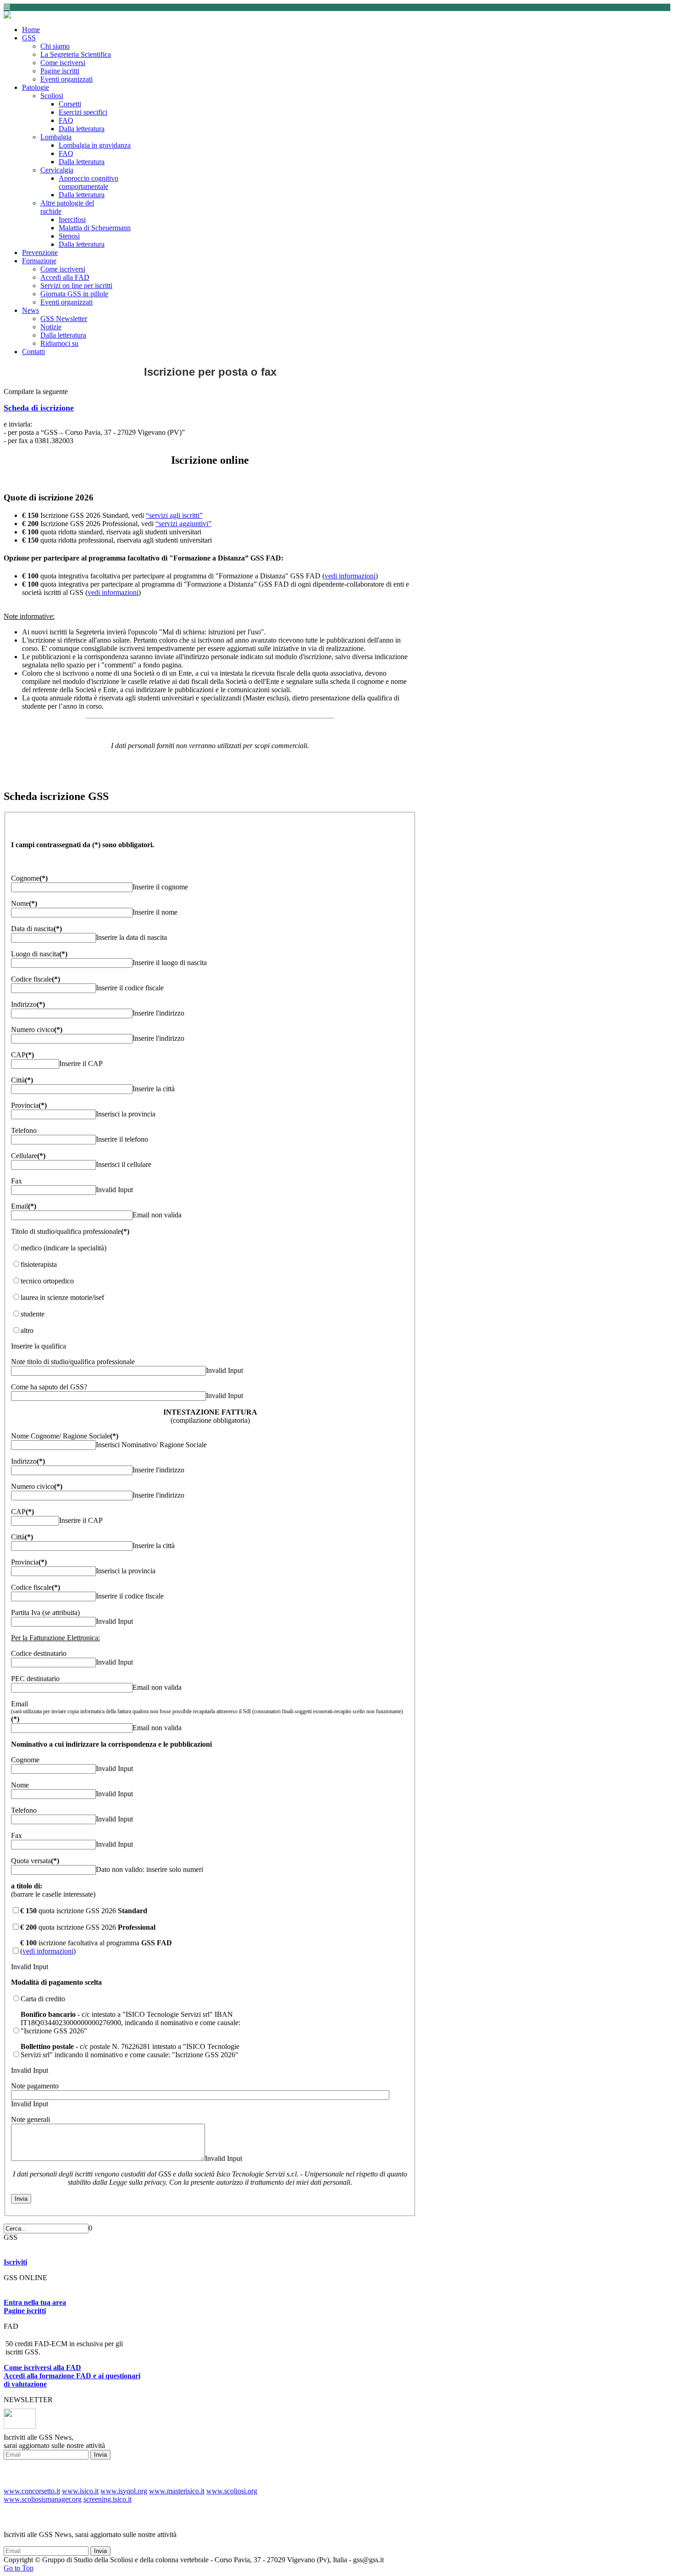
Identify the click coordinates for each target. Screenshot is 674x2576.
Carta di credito (43, 1999)
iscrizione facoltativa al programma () (96, 1947)
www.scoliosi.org (232, 2491)
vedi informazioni (350, 576)
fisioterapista (39, 1264)
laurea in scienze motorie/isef (62, 1297)
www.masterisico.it (177, 2491)
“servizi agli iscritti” (174, 515)
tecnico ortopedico (47, 1281)
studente (33, 1314)
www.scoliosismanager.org (43, 2499)
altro (27, 1330)
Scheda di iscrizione (39, 408)
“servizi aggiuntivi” (183, 524)
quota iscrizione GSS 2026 (84, 1911)
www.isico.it (80, 2491)
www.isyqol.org (124, 2491)
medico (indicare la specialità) (64, 1248)
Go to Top (19, 2568)
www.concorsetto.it (32, 2491)
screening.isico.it (108, 2499)
